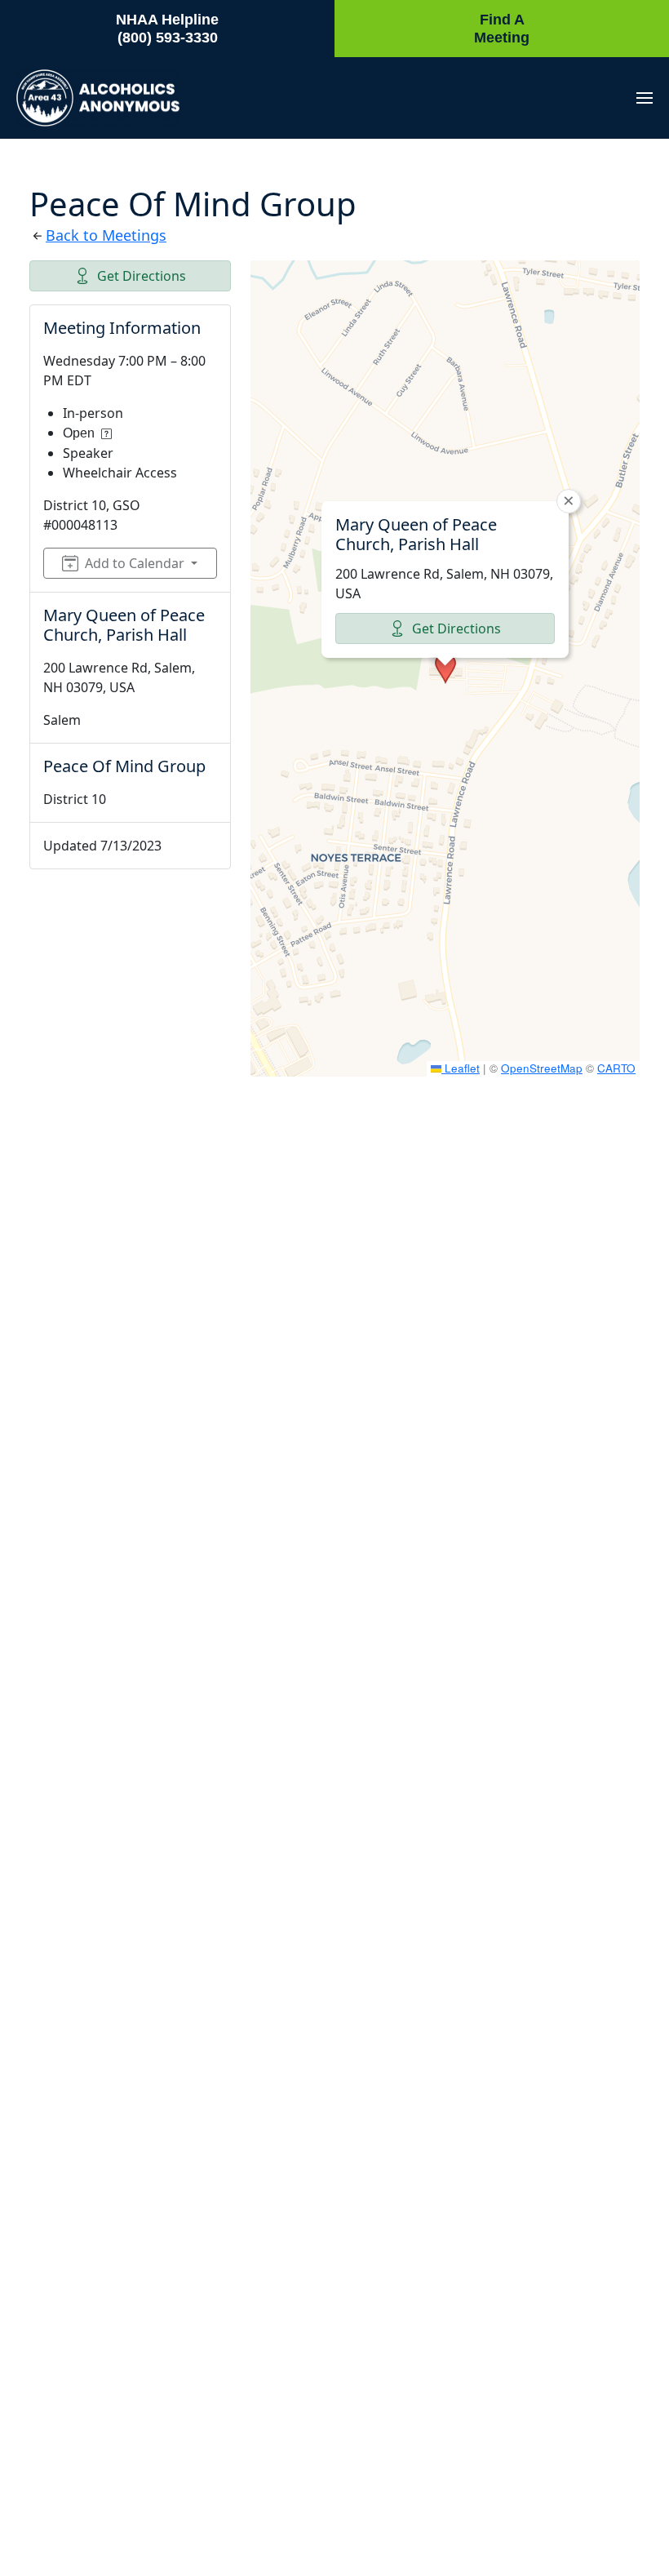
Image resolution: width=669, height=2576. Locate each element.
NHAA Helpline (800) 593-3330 (167, 29)
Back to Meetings (106, 235)
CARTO (616, 1068)
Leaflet (461, 1068)
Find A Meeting (502, 29)
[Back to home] (98, 98)
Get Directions (142, 276)
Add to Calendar (135, 563)
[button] (645, 98)
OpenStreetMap (542, 1068)
